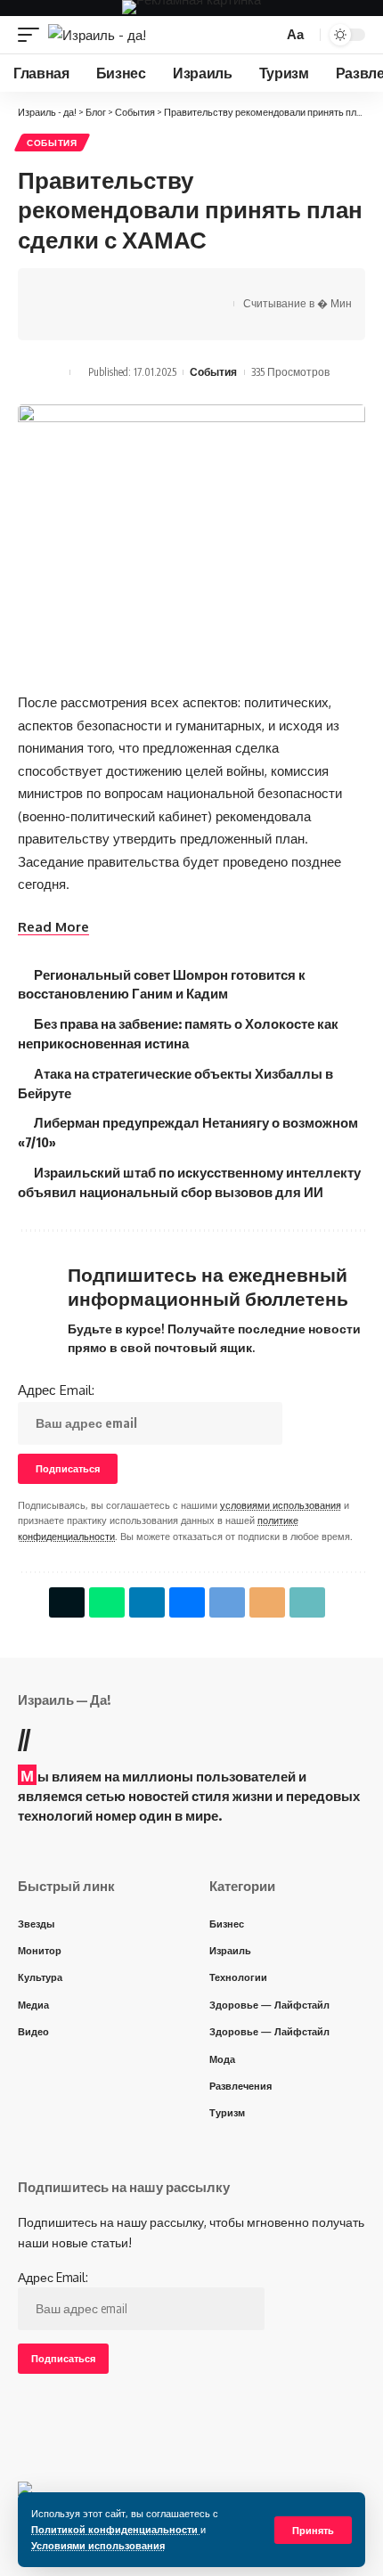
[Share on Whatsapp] (86, 289)
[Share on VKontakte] (113, 289)
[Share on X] (58, 289)
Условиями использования (98, 2545)
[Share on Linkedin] (147, 1602)
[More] (58, 320)
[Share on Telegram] (141, 289)
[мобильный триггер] (33, 35)
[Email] (168, 289)
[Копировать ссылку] (196, 289)
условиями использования (281, 1505)
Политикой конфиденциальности (116, 2529)
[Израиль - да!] (97, 35)
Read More (53, 927)
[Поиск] (267, 35)
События (52, 143)
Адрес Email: (56, 1390)
